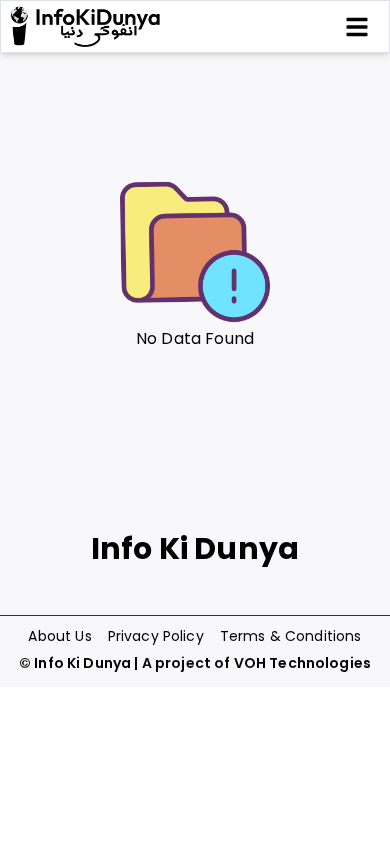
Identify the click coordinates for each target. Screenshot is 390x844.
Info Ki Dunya (82, 663)
